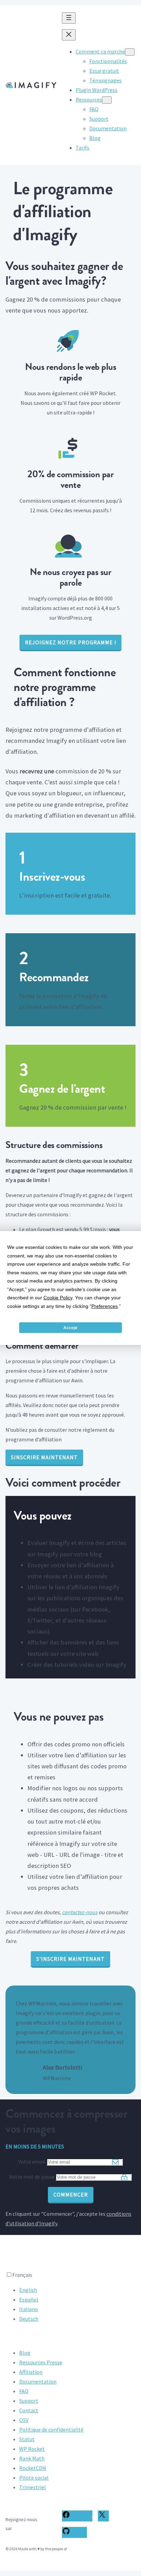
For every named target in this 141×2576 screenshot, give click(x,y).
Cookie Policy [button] (58, 1298)
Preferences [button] (105, 1306)
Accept (70, 1328)
